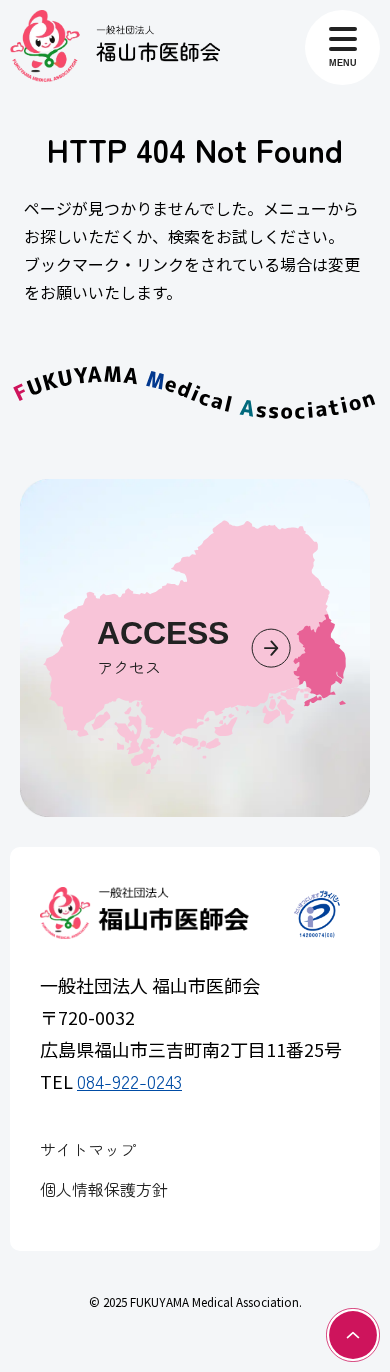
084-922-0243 (129, 1081)
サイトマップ (88, 1149)
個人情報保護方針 (104, 1189)
